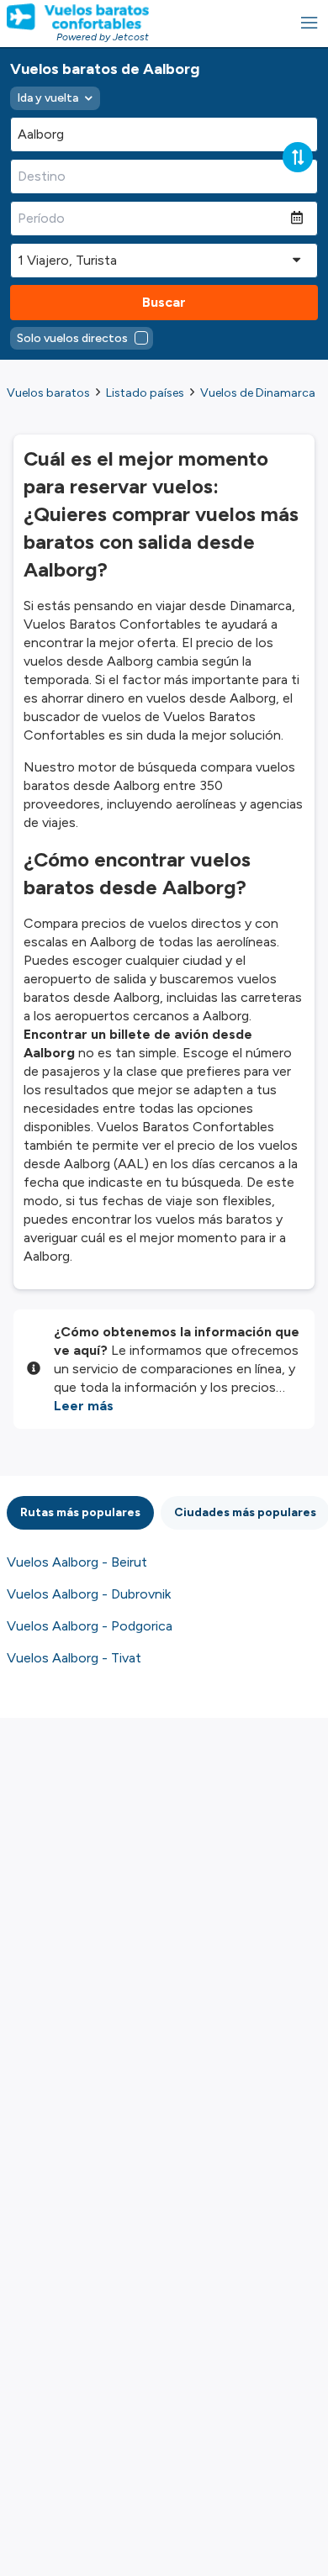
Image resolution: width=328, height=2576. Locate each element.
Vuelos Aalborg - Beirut (77, 1562)
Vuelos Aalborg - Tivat (74, 1658)
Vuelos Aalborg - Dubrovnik (89, 1594)
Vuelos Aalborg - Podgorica (90, 1626)
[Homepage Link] (78, 17)
